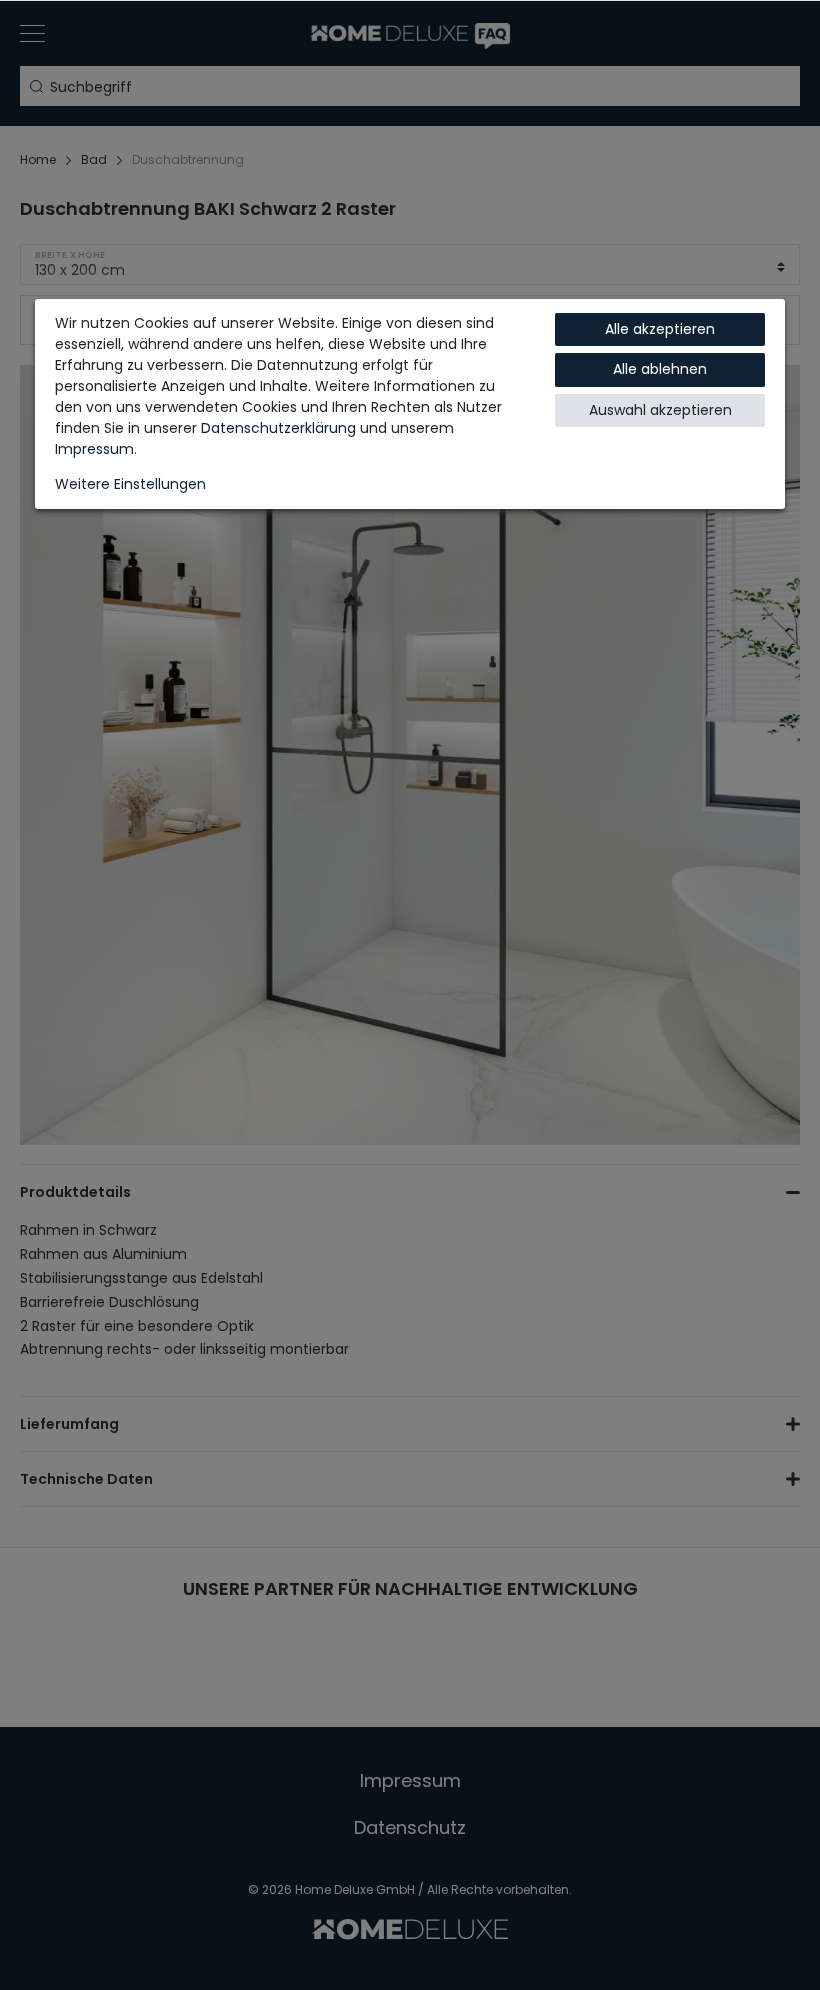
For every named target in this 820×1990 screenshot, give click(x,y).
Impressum (94, 449)
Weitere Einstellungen (130, 484)
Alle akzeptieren (660, 329)
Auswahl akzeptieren (660, 410)
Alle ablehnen (660, 369)
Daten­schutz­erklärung (278, 428)
